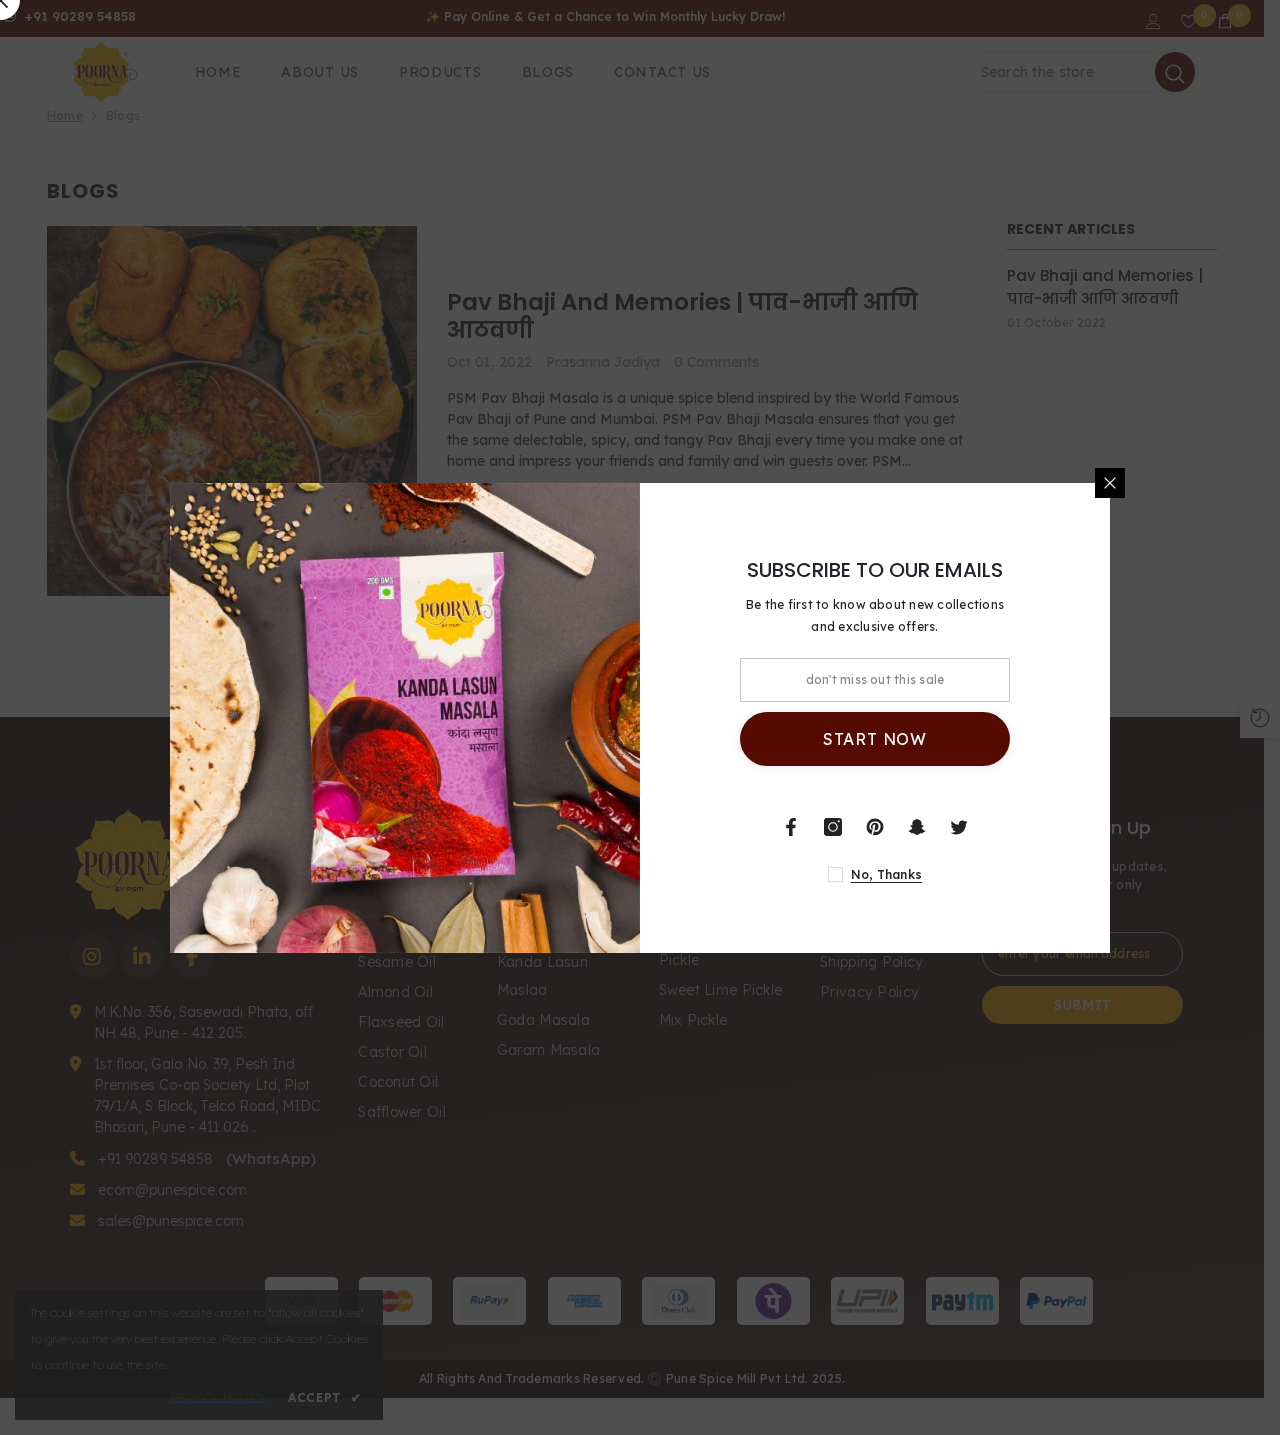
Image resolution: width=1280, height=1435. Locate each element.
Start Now (875, 739)
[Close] (1110, 483)
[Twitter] (959, 827)
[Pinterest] (875, 827)
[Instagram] (833, 827)
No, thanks (886, 874)
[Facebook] (791, 827)
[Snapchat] (917, 827)
